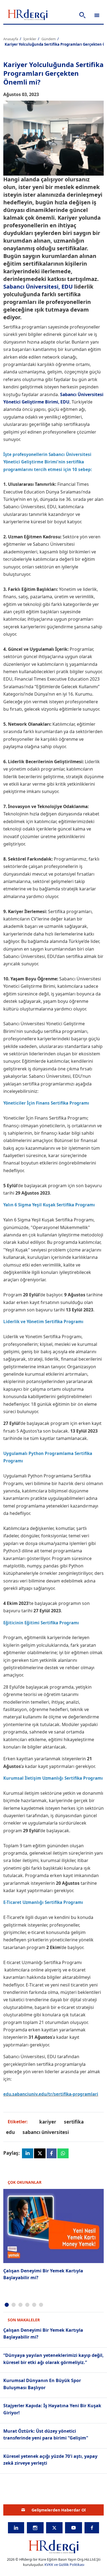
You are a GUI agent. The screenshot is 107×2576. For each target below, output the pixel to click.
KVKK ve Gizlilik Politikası (64, 2565)
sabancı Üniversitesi (46, 2132)
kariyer (48, 2122)
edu (10, 2132)
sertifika (74, 2122)
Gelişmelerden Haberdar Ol (59, 2510)
